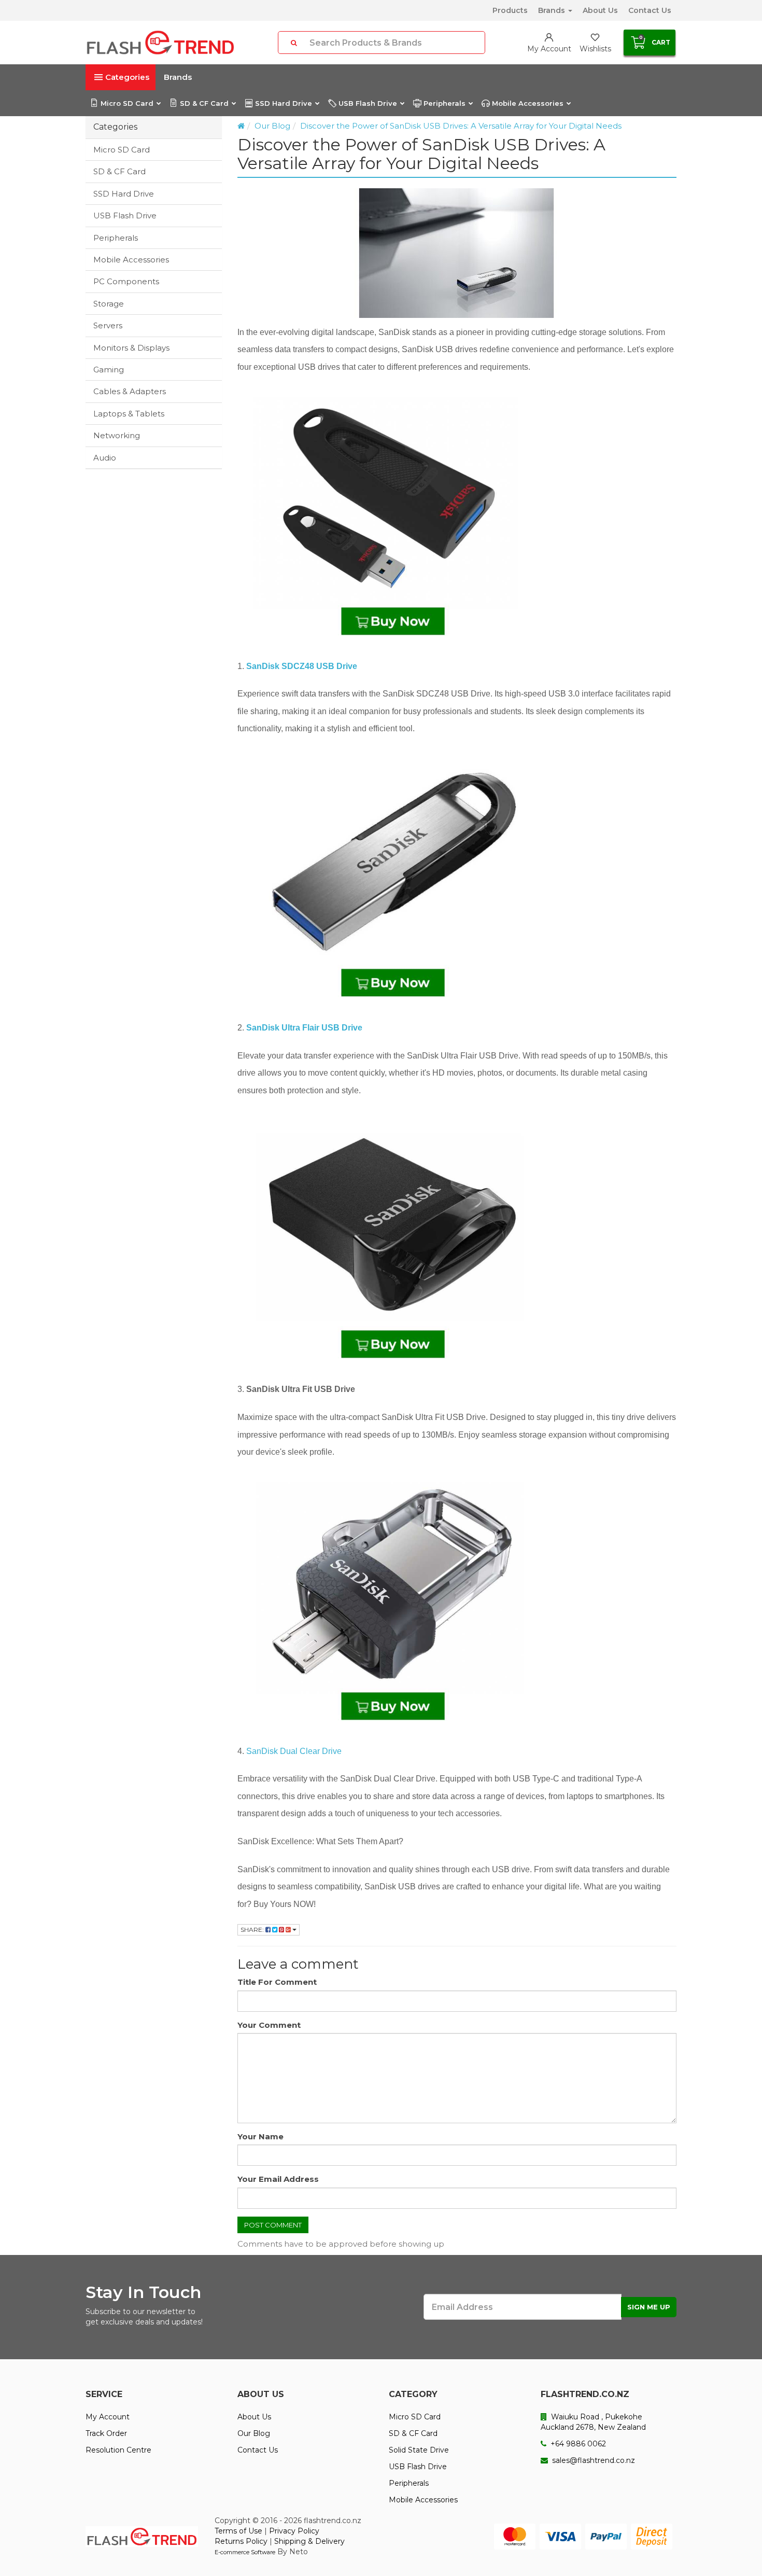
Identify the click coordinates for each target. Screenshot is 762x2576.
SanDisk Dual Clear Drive (294, 1751)
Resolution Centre (118, 2450)
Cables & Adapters (130, 391)
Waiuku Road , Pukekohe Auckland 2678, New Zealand (593, 2422)
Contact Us (650, 10)
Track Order (106, 2433)
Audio (105, 458)
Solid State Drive (419, 2450)
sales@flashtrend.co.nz (592, 2460)
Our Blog (272, 126)
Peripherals (444, 103)
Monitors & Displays (131, 348)
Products (510, 10)
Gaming (109, 370)
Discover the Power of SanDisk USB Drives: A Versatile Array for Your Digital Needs (461, 126)
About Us (600, 10)
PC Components (126, 281)
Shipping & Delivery (309, 2541)
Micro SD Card (127, 103)
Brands (553, 10)
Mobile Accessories (528, 103)
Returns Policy (241, 2541)
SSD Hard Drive (284, 103)
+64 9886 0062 (577, 2444)
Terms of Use (238, 2531)
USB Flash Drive (368, 103)
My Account (108, 2417)
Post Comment (273, 2225)
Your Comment (269, 2025)
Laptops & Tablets (129, 414)
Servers (108, 325)
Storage (109, 304)
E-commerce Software (245, 2552)
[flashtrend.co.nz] (160, 43)
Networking (117, 435)
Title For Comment (277, 1982)
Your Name (260, 2136)
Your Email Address (278, 2179)
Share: (253, 1930)
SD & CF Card (204, 103)
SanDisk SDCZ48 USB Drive (302, 666)
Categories (127, 77)
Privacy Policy (294, 2531)
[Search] (294, 43)
